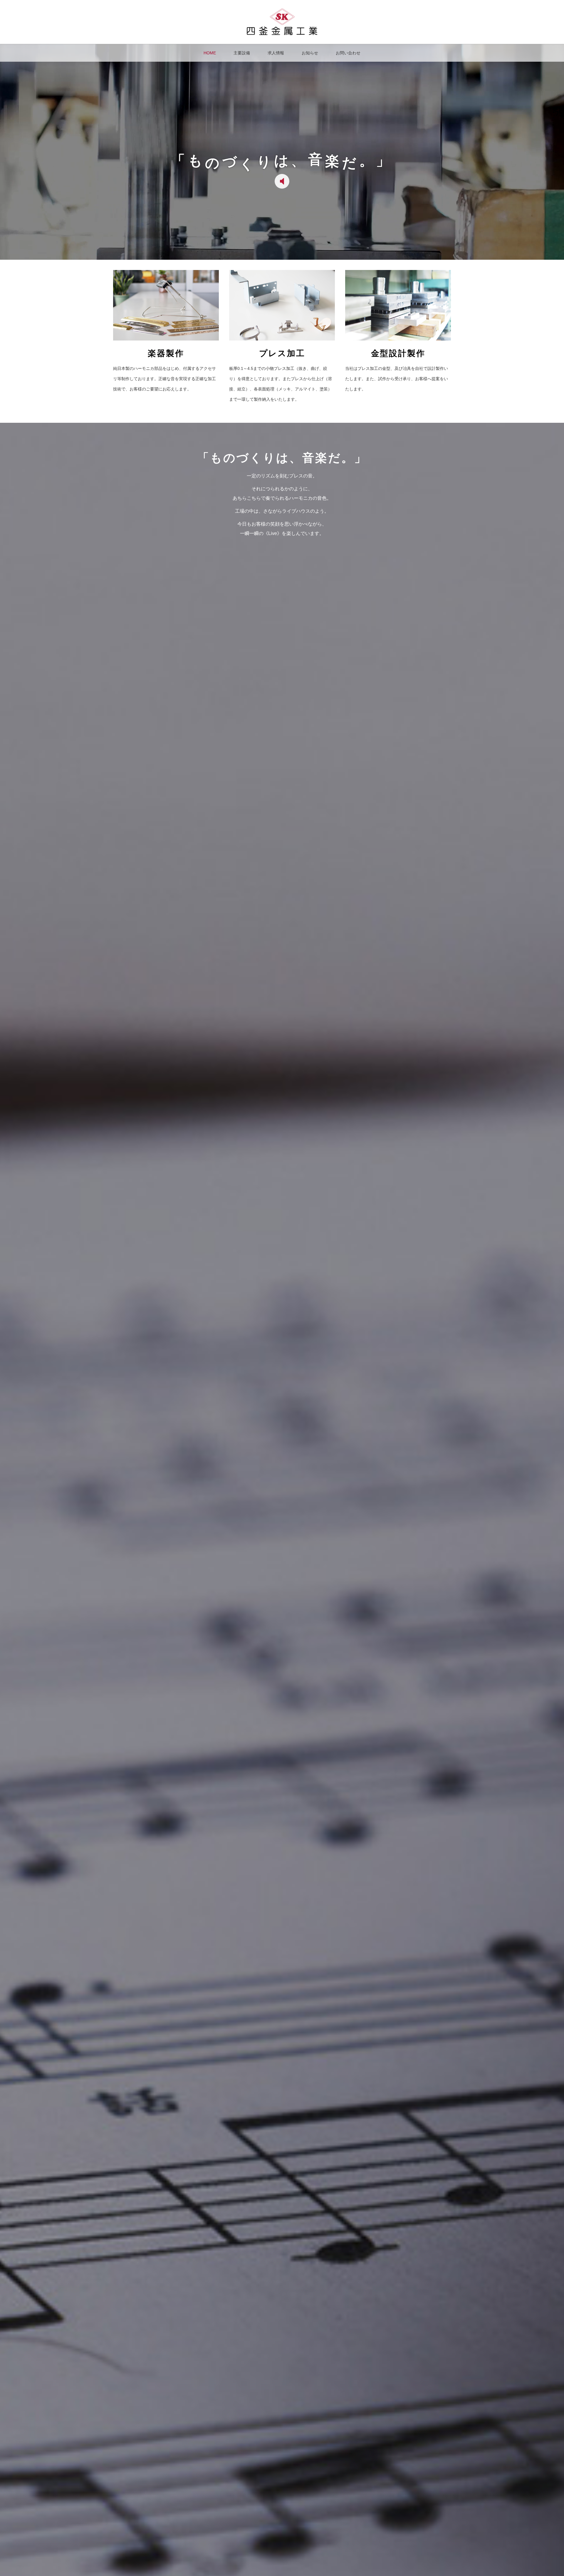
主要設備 (242, 53)
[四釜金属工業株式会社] (282, 33)
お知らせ (310, 53)
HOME (210, 53)
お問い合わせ (348, 53)
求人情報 (276, 53)
